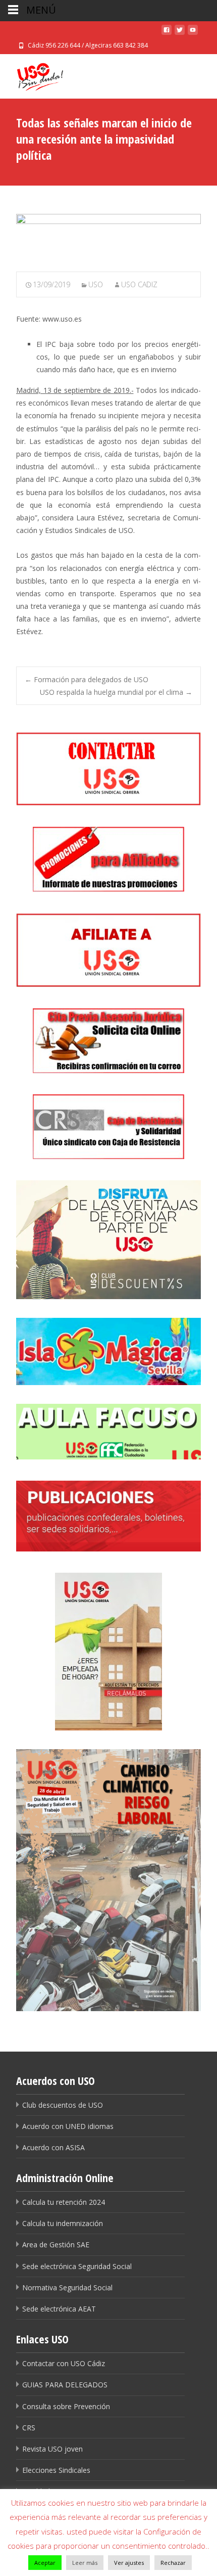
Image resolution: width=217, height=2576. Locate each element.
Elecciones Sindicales (56, 2470)
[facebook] (167, 33)
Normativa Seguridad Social (67, 2288)
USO (96, 284)
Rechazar (173, 2563)
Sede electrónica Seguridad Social (77, 2266)
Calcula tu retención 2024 (64, 2202)
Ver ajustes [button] (129, 2563)
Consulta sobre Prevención (66, 2406)
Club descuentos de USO (63, 2105)
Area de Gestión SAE (56, 2245)
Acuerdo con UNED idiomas (68, 2126)
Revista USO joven (52, 2449)
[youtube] (193, 33)
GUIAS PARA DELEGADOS (65, 2385)
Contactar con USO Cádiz (64, 2363)
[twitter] (180, 33)
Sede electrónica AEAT (59, 2309)
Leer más (85, 2563)
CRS (29, 2428)
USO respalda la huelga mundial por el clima (116, 692)
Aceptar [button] (45, 2563)
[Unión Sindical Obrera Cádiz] (32, 74)
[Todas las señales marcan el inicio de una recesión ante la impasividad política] (108, 236)
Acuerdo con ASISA (53, 2147)
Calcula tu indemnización (63, 2223)
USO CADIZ (139, 284)
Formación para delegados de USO (87, 679)
